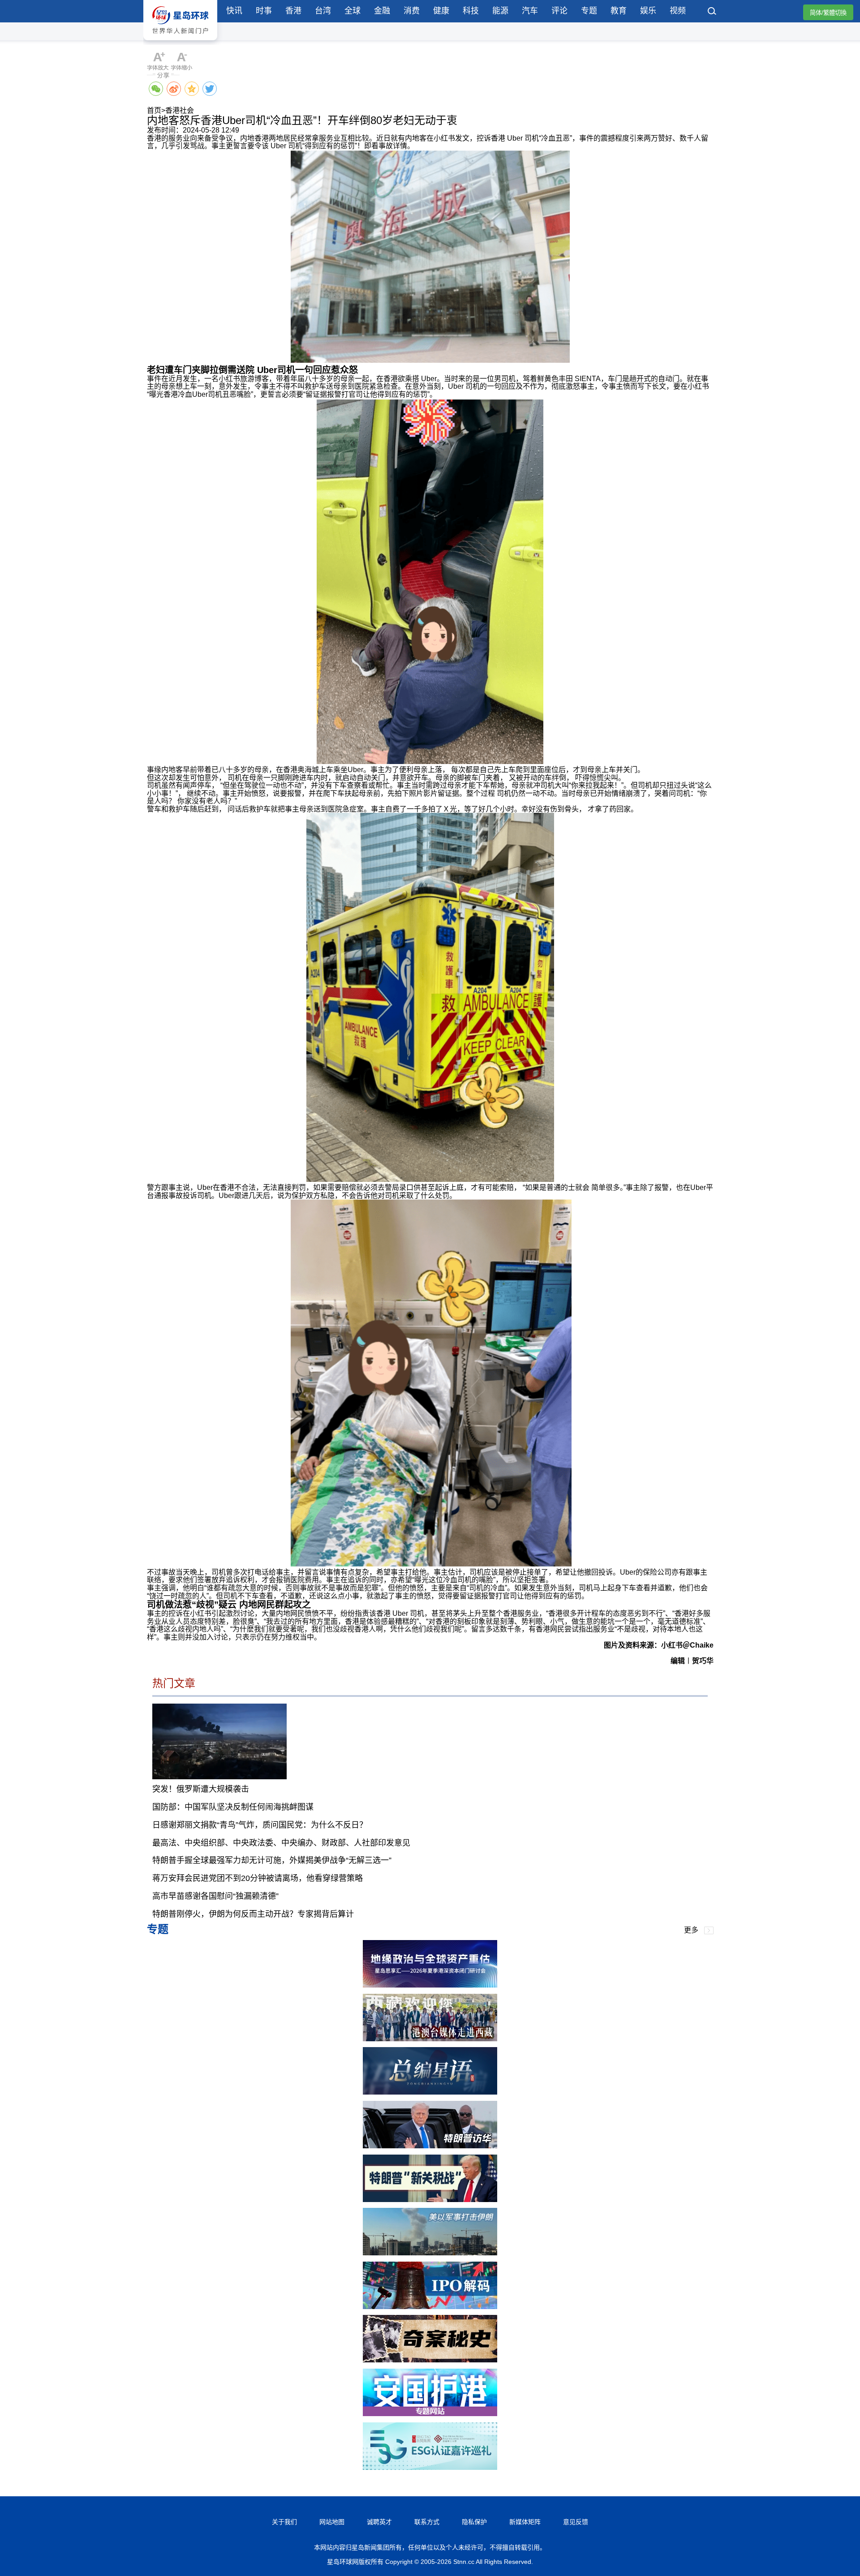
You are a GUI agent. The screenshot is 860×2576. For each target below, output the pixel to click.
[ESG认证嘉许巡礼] (430, 2467)
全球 (353, 11)
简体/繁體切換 (828, 13)
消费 (412, 11)
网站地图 (332, 2522)
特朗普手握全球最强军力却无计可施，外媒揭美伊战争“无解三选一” (272, 1860)
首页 (154, 110)
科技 (471, 11)
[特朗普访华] (430, 2146)
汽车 (530, 11)
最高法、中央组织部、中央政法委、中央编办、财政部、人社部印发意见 (281, 1843)
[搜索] (712, 12)
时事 (264, 11)
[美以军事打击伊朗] (430, 2253)
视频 (678, 11)
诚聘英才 (379, 2522)
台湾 (323, 11)
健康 (441, 11)
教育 (619, 11)
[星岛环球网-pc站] (180, 42)
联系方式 (427, 2522)
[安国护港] (430, 2414)
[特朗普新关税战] (430, 2200)
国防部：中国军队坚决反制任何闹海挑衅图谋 (233, 1807)
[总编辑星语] (430, 2092)
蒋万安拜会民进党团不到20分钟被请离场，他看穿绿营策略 (258, 1878)
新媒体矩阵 (525, 2522)
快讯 (234, 11)
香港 (293, 11)
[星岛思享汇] (430, 1985)
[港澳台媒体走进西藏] (430, 2039)
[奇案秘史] (430, 2360)
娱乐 (648, 11)
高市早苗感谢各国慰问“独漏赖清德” (215, 1896)
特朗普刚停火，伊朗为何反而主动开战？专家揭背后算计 (253, 1914)
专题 (589, 11)
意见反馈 (576, 2522)
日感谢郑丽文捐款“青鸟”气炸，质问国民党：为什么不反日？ (260, 1825)
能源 (500, 11)
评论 (559, 11)
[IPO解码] (430, 2307)
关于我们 (284, 2522)
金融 (382, 11)
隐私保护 (474, 2522)
